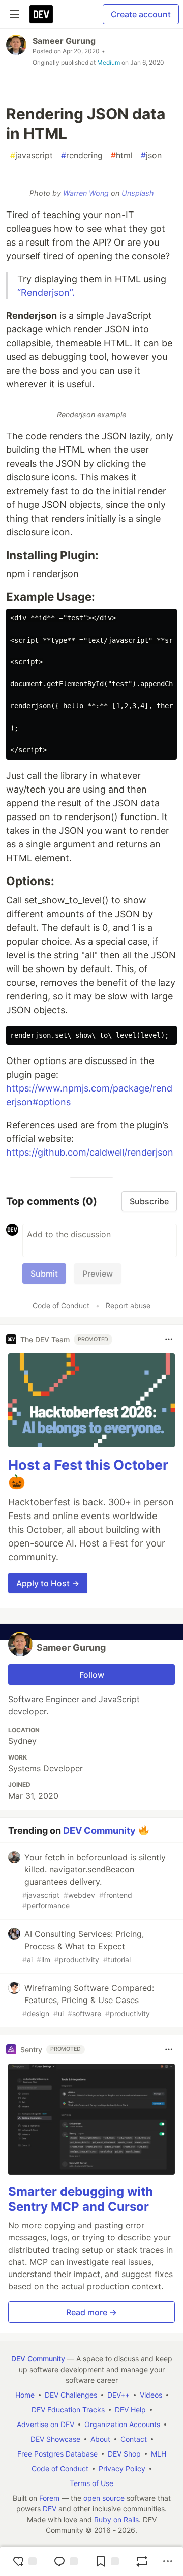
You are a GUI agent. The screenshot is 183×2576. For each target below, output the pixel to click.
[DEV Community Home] (41, 14)
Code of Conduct (61, 1305)
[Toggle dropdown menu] (169, 1339)
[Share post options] (168, 2561)
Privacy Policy (122, 2468)
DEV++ (118, 2395)
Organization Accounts (122, 2424)
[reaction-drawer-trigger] (24, 2561)
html (122, 155)
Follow (92, 1675)
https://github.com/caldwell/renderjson (90, 1152)
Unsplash (138, 193)
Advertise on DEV (45, 2424)
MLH (159, 2454)
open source (104, 2498)
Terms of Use (91, 2483)
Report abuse (128, 1305)
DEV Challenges (71, 2395)
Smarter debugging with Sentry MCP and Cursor (81, 2199)
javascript (32, 155)
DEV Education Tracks (68, 2410)
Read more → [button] (91, 2312)
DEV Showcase (55, 2439)
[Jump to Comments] (66, 2561)
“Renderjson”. (46, 293)
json (151, 155)
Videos (151, 2395)
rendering (82, 155)
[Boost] (142, 2561)
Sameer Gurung (64, 41)
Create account (141, 14)
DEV (50, 2509)
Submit (44, 1274)
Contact (134, 2439)
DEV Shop (124, 2454)
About (100, 2439)
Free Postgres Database (57, 2454)
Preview (98, 1274)
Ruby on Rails (116, 2519)
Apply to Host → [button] (48, 1583)
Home (25, 2395)
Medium (109, 62)
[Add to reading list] (107, 2561)
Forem (49, 2498)
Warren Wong (86, 193)
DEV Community (99, 1830)
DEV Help (130, 2410)
